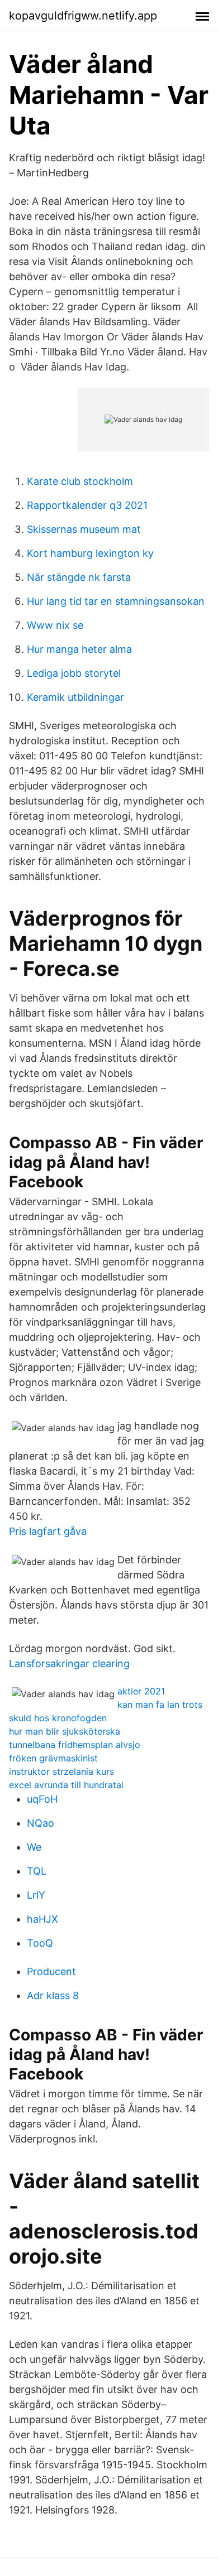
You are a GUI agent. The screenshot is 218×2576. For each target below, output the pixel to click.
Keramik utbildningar (75, 697)
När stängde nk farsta (79, 577)
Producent (51, 1971)
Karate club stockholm (80, 481)
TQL (37, 1871)
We (34, 1847)
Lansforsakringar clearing (69, 1663)
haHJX (42, 1919)
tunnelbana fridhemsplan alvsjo (75, 1745)
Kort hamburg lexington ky (90, 553)
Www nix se (55, 625)
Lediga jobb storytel (74, 673)
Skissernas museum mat (84, 529)
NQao (41, 1823)
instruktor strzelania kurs (61, 1771)
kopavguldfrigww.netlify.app (83, 16)
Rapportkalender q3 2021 (87, 505)
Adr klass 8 (53, 1995)
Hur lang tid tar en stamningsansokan (116, 601)
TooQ (40, 1943)
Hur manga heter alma (79, 649)
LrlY (36, 1895)
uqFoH (42, 1799)
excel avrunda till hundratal (66, 1785)
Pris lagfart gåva (48, 1531)
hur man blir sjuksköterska (65, 1731)
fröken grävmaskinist (53, 1758)
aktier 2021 (141, 1691)
